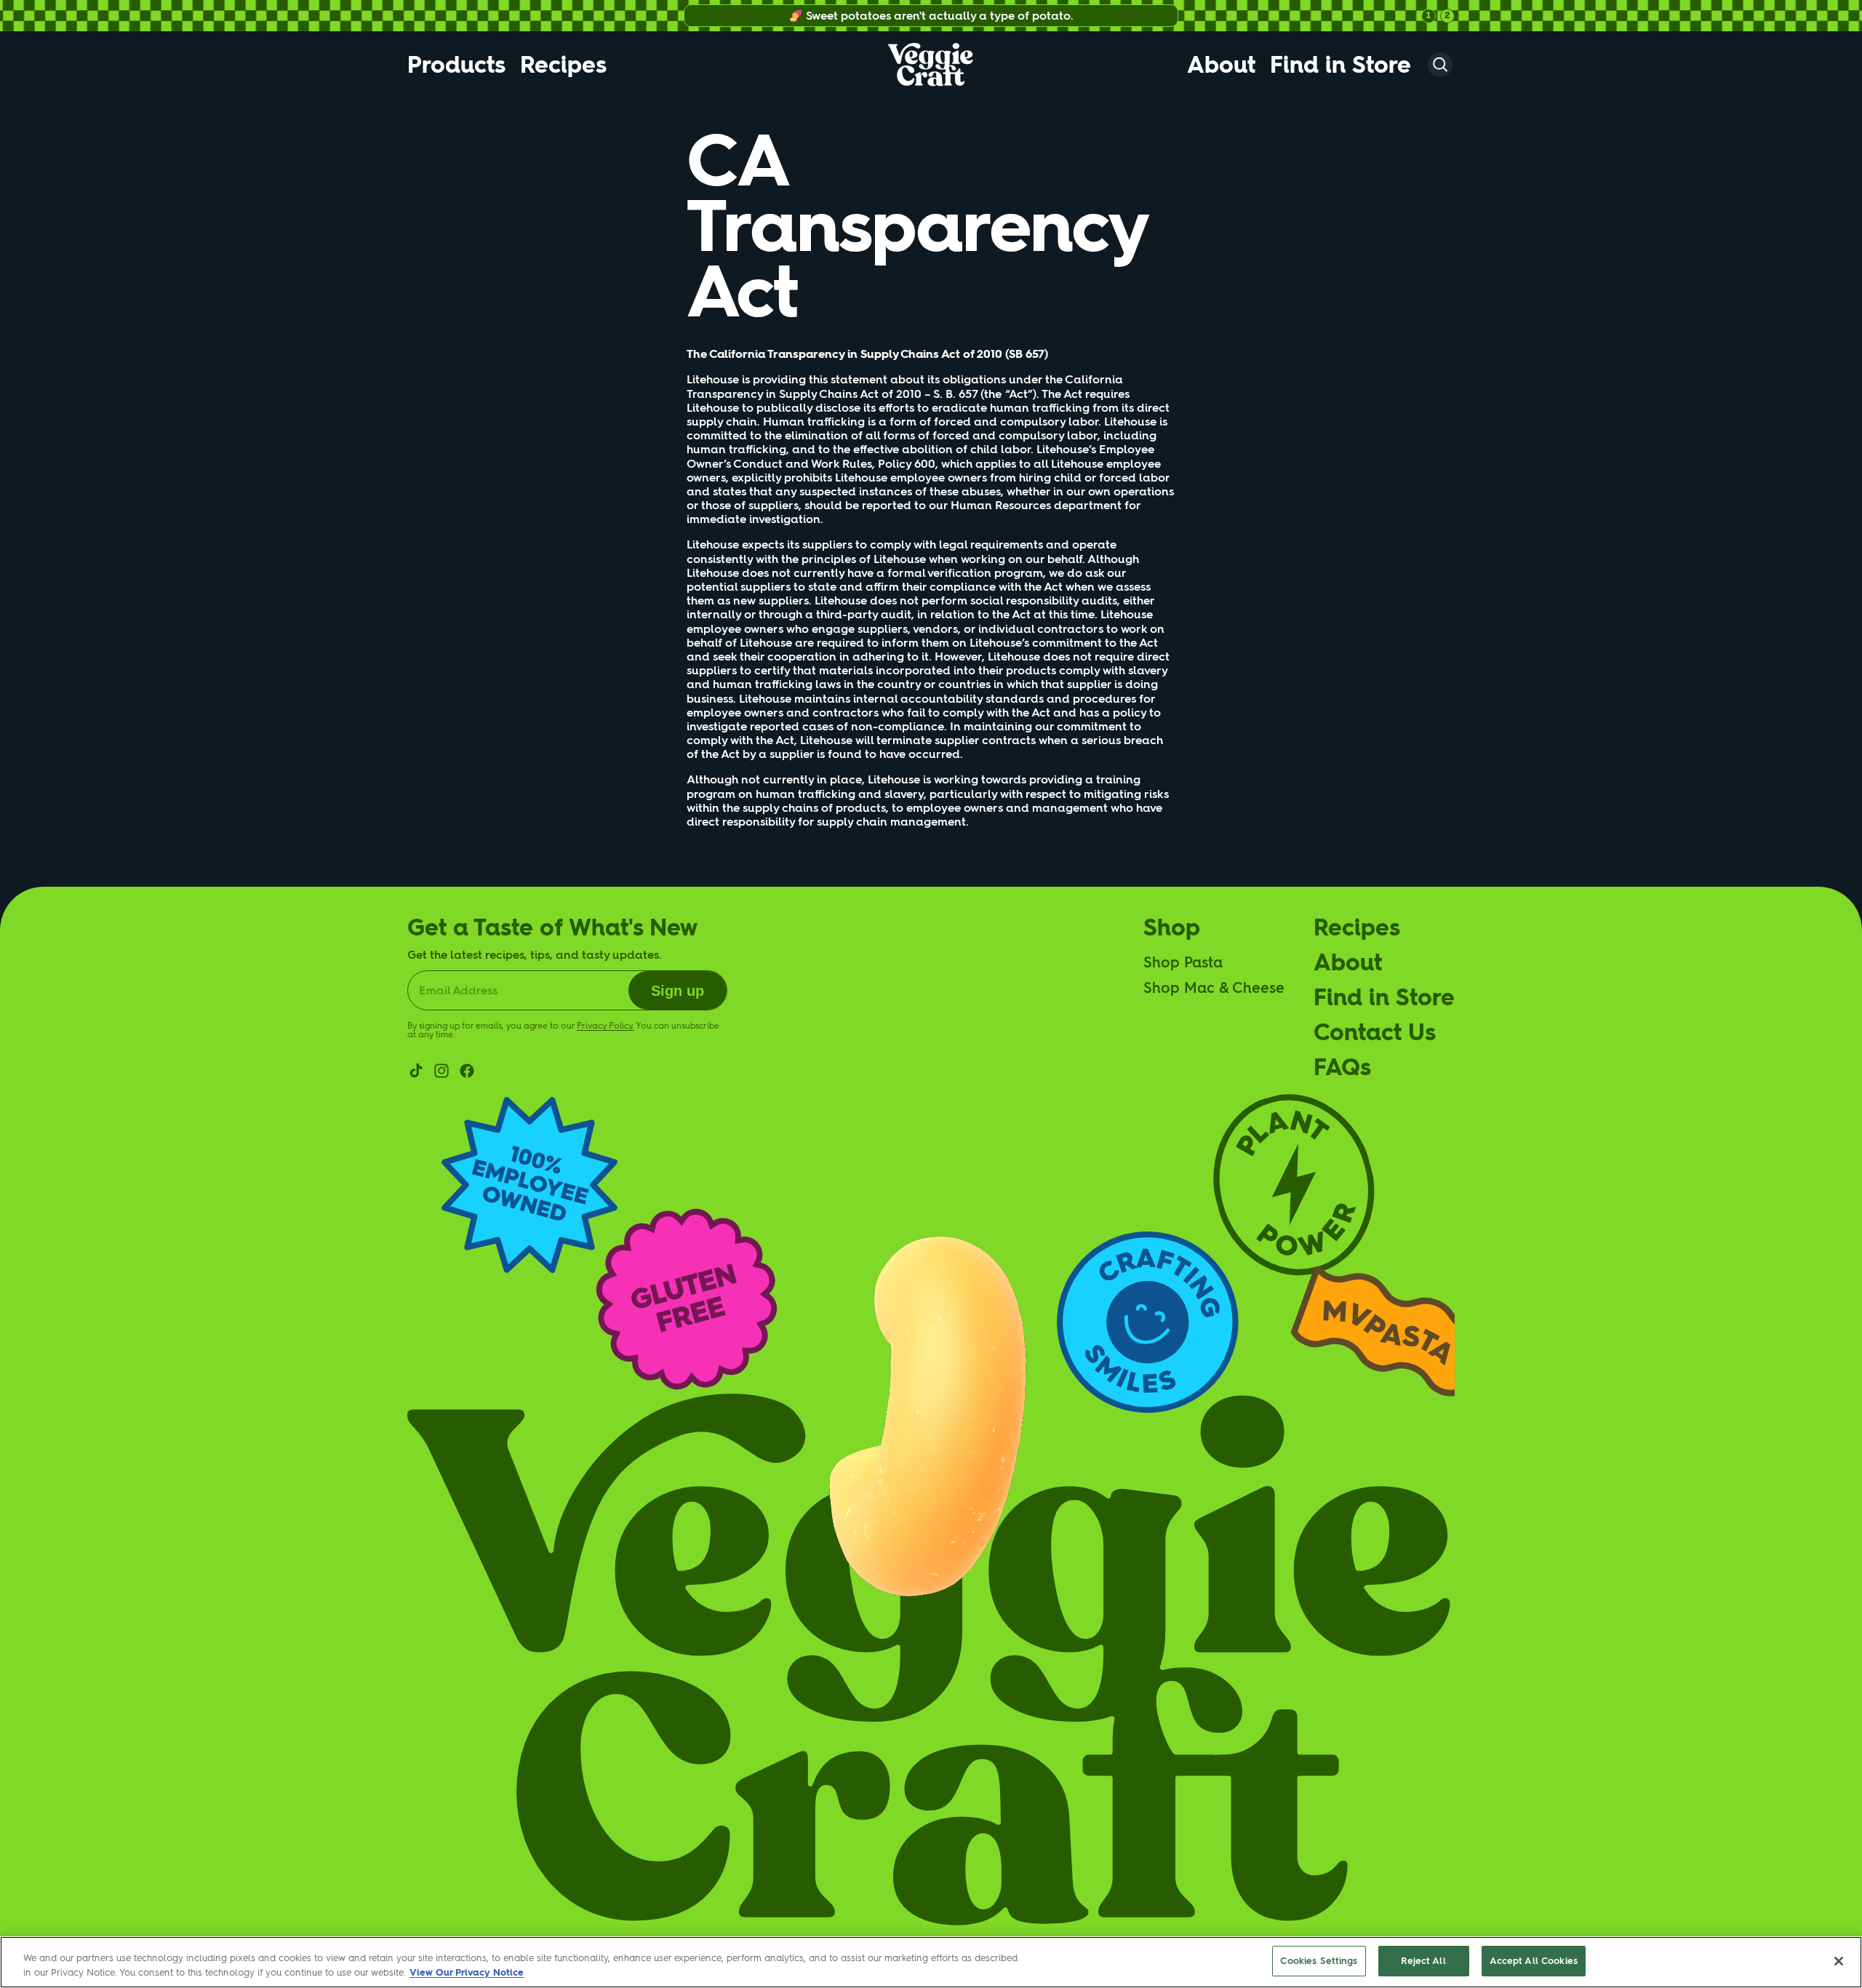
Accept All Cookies (1534, 1961)
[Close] (1839, 1961)
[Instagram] (441, 1071)
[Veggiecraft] (931, 65)
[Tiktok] (416, 1071)
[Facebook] (467, 1071)
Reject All (1423, 1961)
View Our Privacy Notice (467, 1972)
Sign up (678, 991)
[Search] (1440, 65)
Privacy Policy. (606, 1026)
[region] (931, 1962)
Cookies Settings (1319, 1961)
